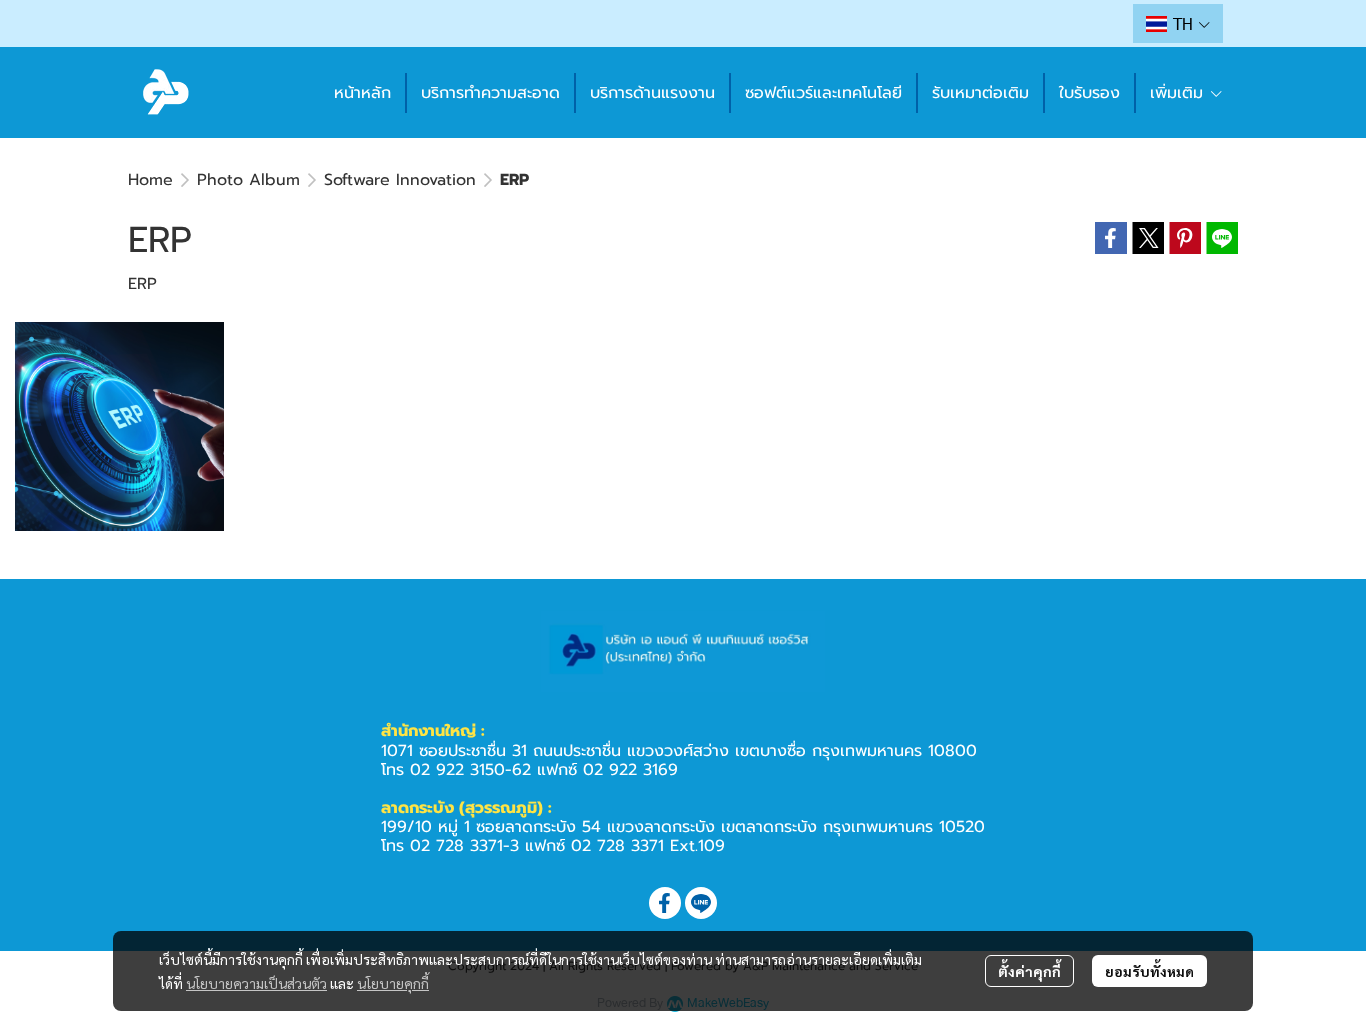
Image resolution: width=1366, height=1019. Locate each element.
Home (150, 180)
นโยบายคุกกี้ (393, 983)
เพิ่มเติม (1179, 93)
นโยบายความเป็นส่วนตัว (256, 983)
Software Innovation (400, 180)
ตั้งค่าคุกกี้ (1029, 971)
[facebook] (665, 903)
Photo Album (248, 180)
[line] (701, 903)
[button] (1178, 23)
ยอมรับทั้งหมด (1149, 971)
